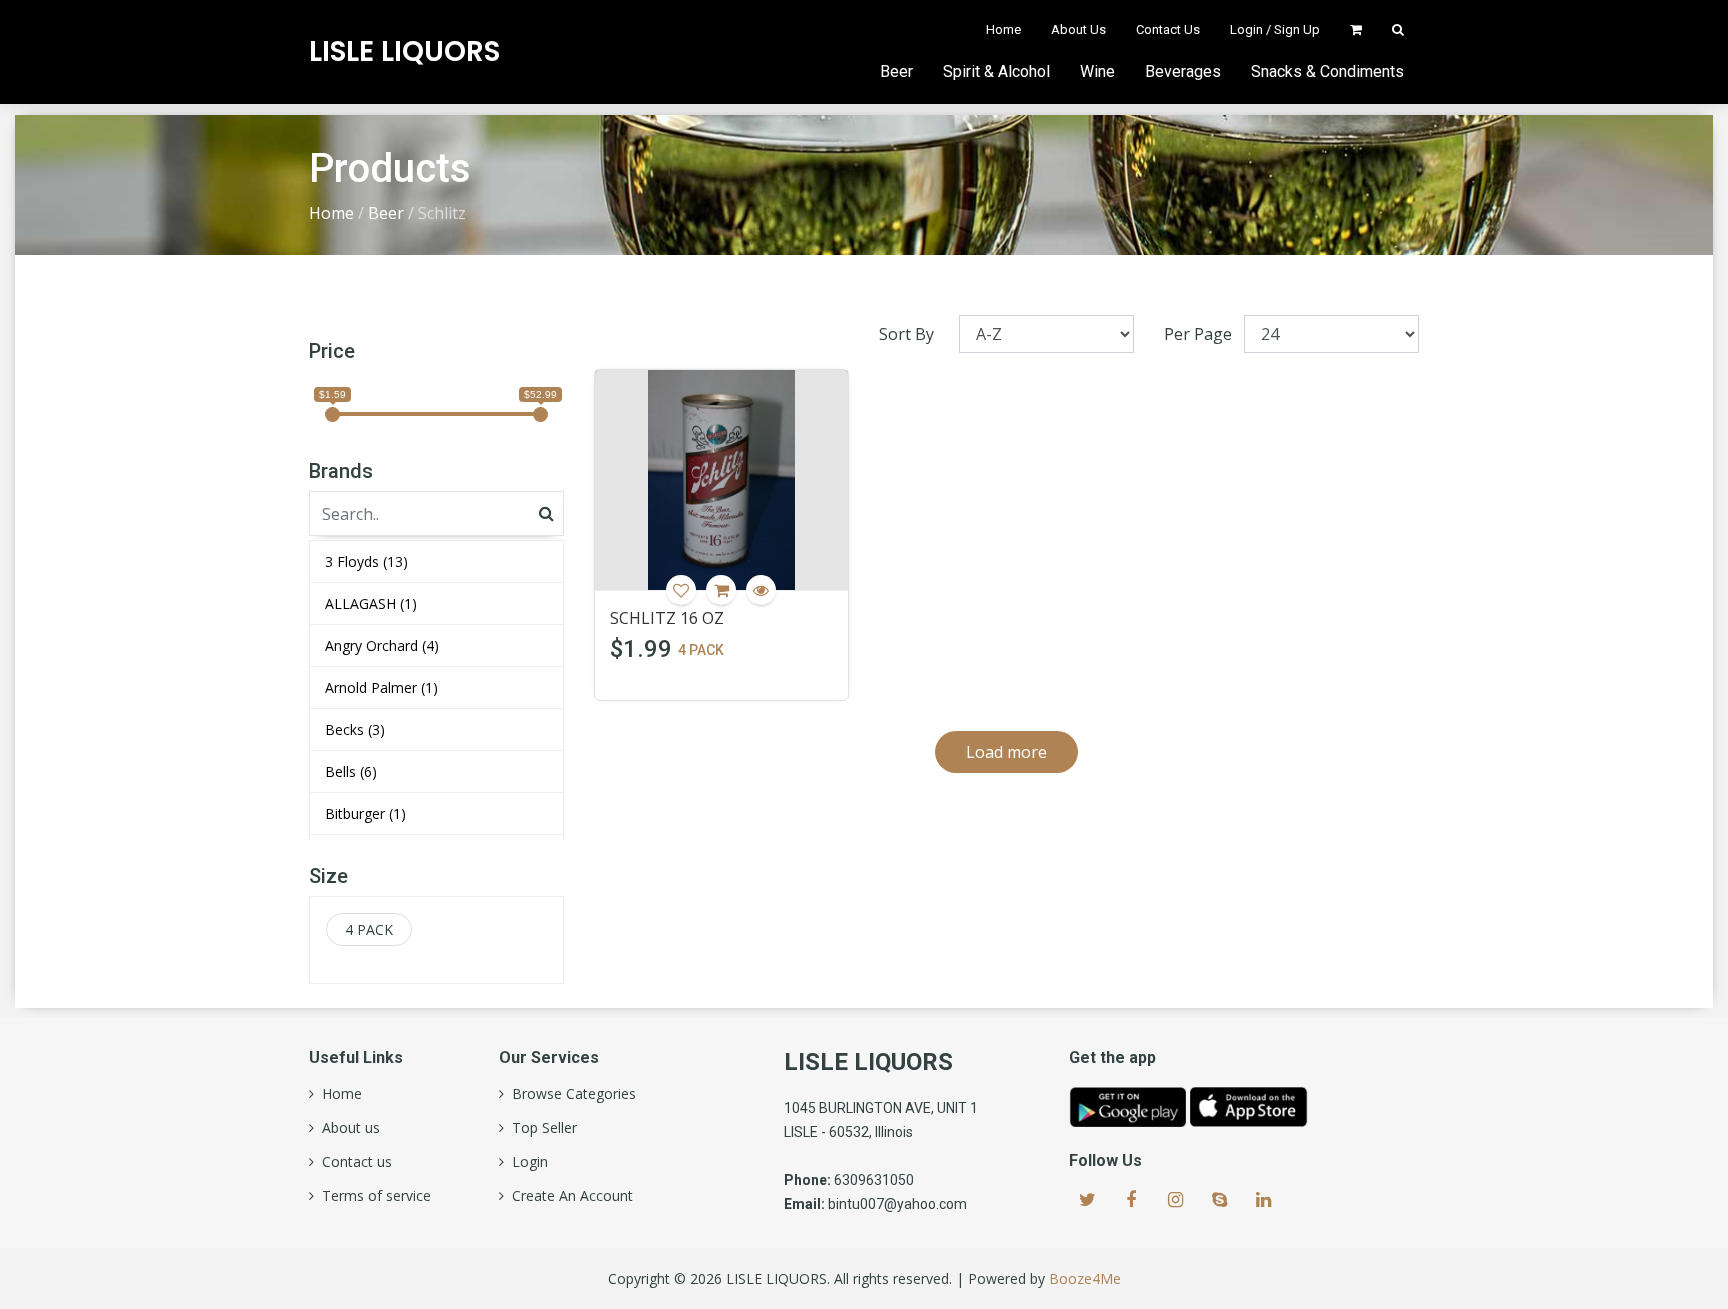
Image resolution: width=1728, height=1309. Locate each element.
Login (526, 1162)
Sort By (906, 334)
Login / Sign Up (1275, 29)
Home (1003, 29)
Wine (1097, 71)
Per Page (1198, 334)
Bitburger (365, 813)
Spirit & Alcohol (996, 71)
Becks (355, 729)
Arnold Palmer (381, 687)
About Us (1078, 29)
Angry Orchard (382, 645)
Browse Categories (570, 1094)
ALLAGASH (371, 603)
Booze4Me (1085, 1278)
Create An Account (568, 1196)
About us (347, 1128)
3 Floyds (366, 561)
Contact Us (1168, 29)
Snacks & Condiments (1327, 71)
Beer (896, 71)
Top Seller (540, 1128)
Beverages (1183, 71)
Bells (351, 771)
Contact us (353, 1162)
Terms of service (372, 1196)
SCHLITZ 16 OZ (667, 618)
